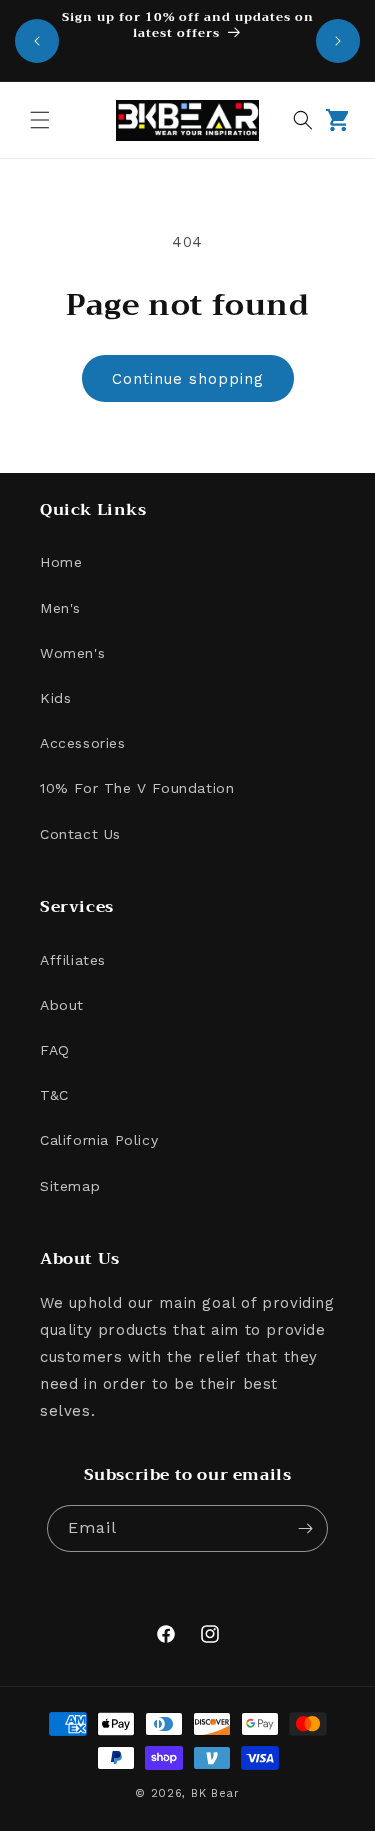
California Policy (99, 1140)
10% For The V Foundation (137, 788)
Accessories (83, 743)
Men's (60, 608)
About (62, 1005)
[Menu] (40, 120)
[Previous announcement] (37, 41)
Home (61, 562)
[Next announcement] (338, 41)
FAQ (55, 1050)
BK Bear (215, 1793)
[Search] (303, 120)
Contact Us (80, 834)
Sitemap (70, 1186)
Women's (72, 653)
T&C (54, 1095)
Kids (55, 698)
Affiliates (73, 960)
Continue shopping (188, 379)
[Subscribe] (305, 1528)
